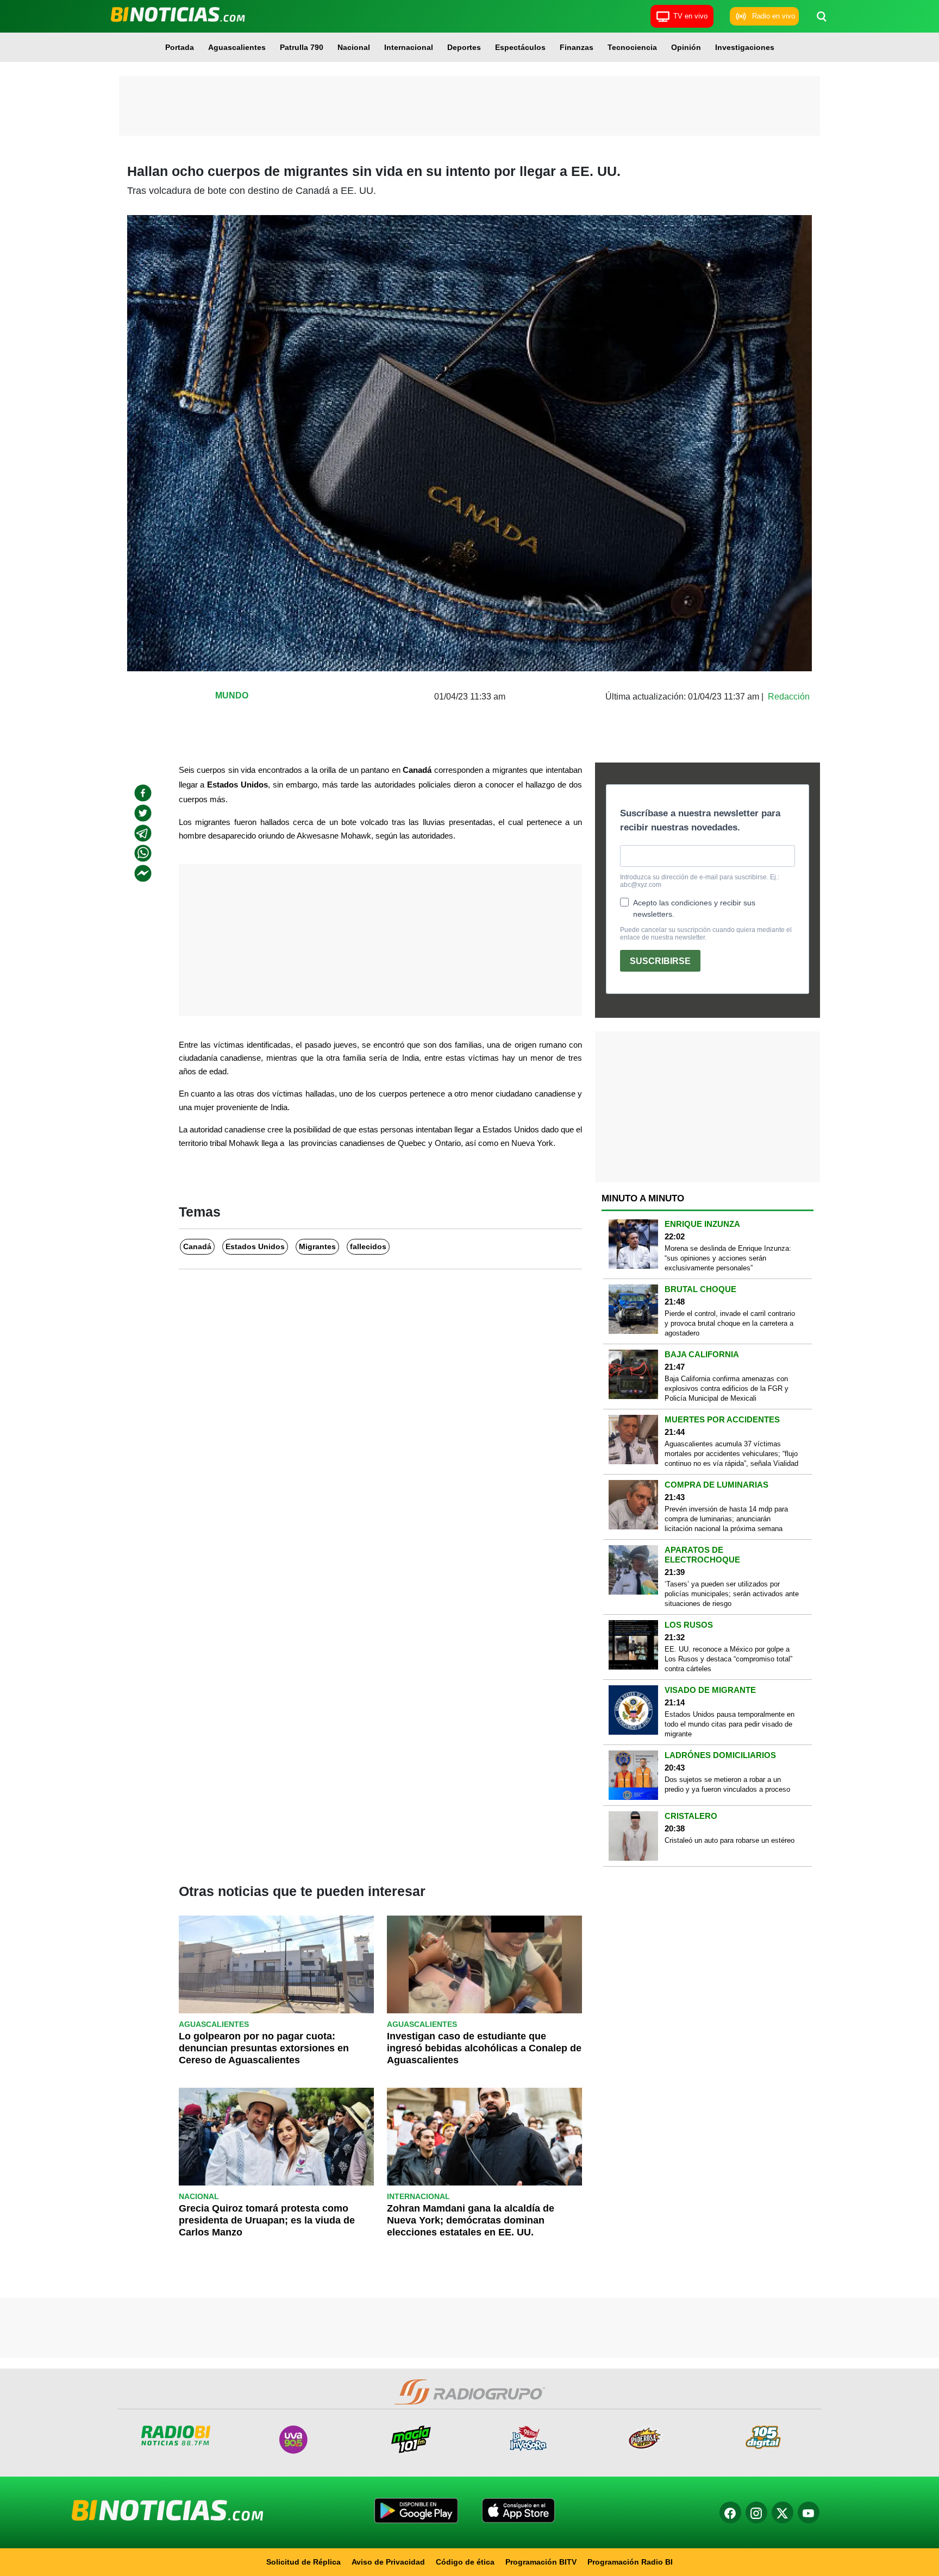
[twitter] (143, 813)
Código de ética (465, 2562)
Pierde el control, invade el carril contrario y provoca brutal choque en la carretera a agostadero (730, 1323)
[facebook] (143, 793)
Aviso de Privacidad (388, 2562)
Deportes (464, 47)
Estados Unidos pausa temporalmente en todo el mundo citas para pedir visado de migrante (730, 1724)
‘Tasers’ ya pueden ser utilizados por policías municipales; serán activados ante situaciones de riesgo (732, 1594)
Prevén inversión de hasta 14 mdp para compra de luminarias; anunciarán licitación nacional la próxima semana (726, 1519)
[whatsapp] (143, 853)
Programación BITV (541, 2562)
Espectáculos (520, 47)
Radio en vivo (774, 16)
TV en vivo (690, 16)
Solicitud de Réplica (303, 2562)
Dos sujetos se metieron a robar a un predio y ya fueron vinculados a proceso (727, 1784)
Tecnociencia (632, 47)
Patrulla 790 (302, 47)
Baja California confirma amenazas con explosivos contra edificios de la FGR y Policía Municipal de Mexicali (727, 1388)
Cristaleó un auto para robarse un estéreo (730, 1840)
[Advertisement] (469, 106)
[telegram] (143, 833)
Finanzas (577, 47)
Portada (180, 47)
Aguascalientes (237, 47)
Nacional (354, 47)
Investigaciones (745, 47)
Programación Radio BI (630, 2562)
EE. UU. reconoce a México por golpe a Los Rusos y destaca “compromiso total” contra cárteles (728, 1659)
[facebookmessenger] (143, 873)
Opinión (686, 47)
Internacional (409, 47)
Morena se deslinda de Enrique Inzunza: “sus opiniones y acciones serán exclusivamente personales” (728, 1258)
